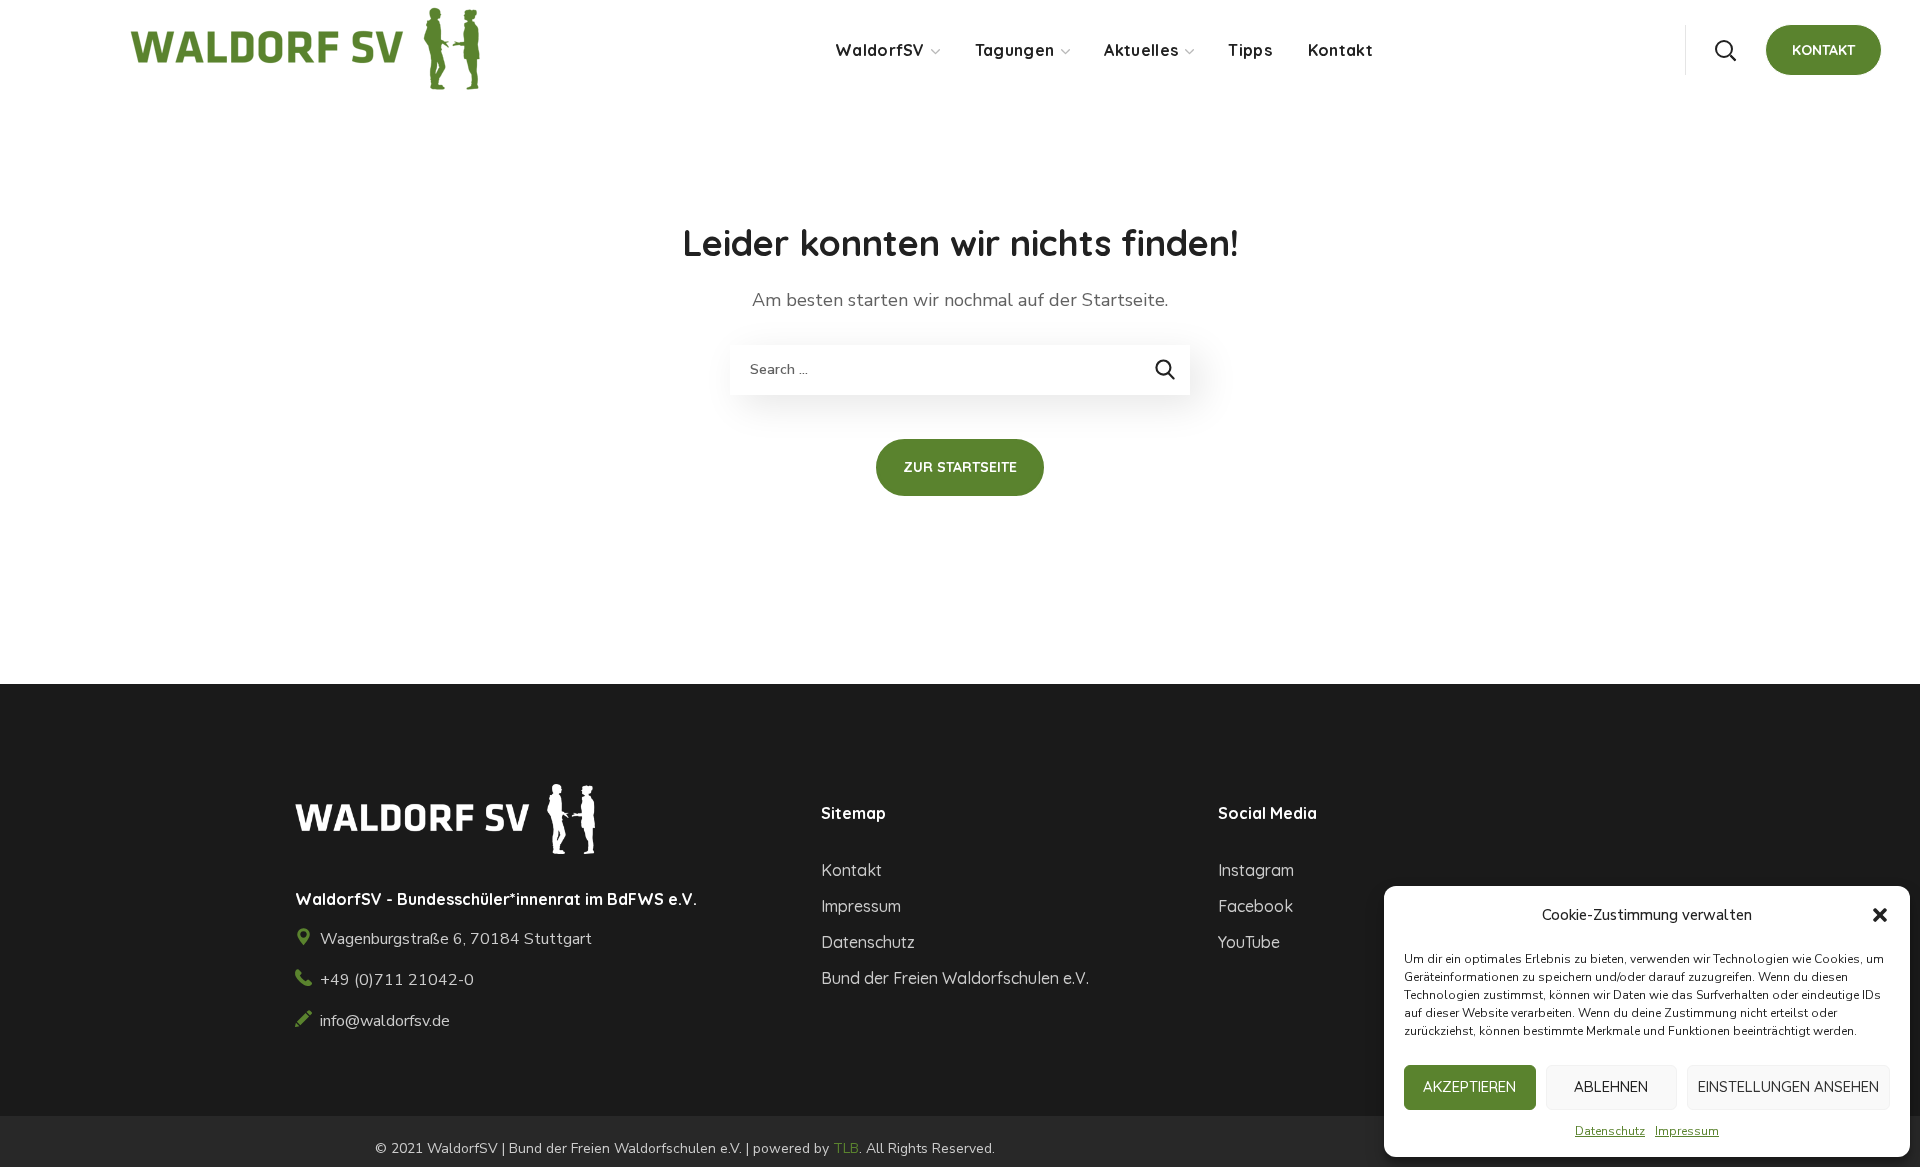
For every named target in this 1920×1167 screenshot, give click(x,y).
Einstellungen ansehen (1788, 1086)
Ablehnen (1611, 1086)
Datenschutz (1610, 1131)
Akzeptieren (1469, 1086)
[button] (1880, 915)
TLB (846, 1148)
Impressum (1687, 1131)
